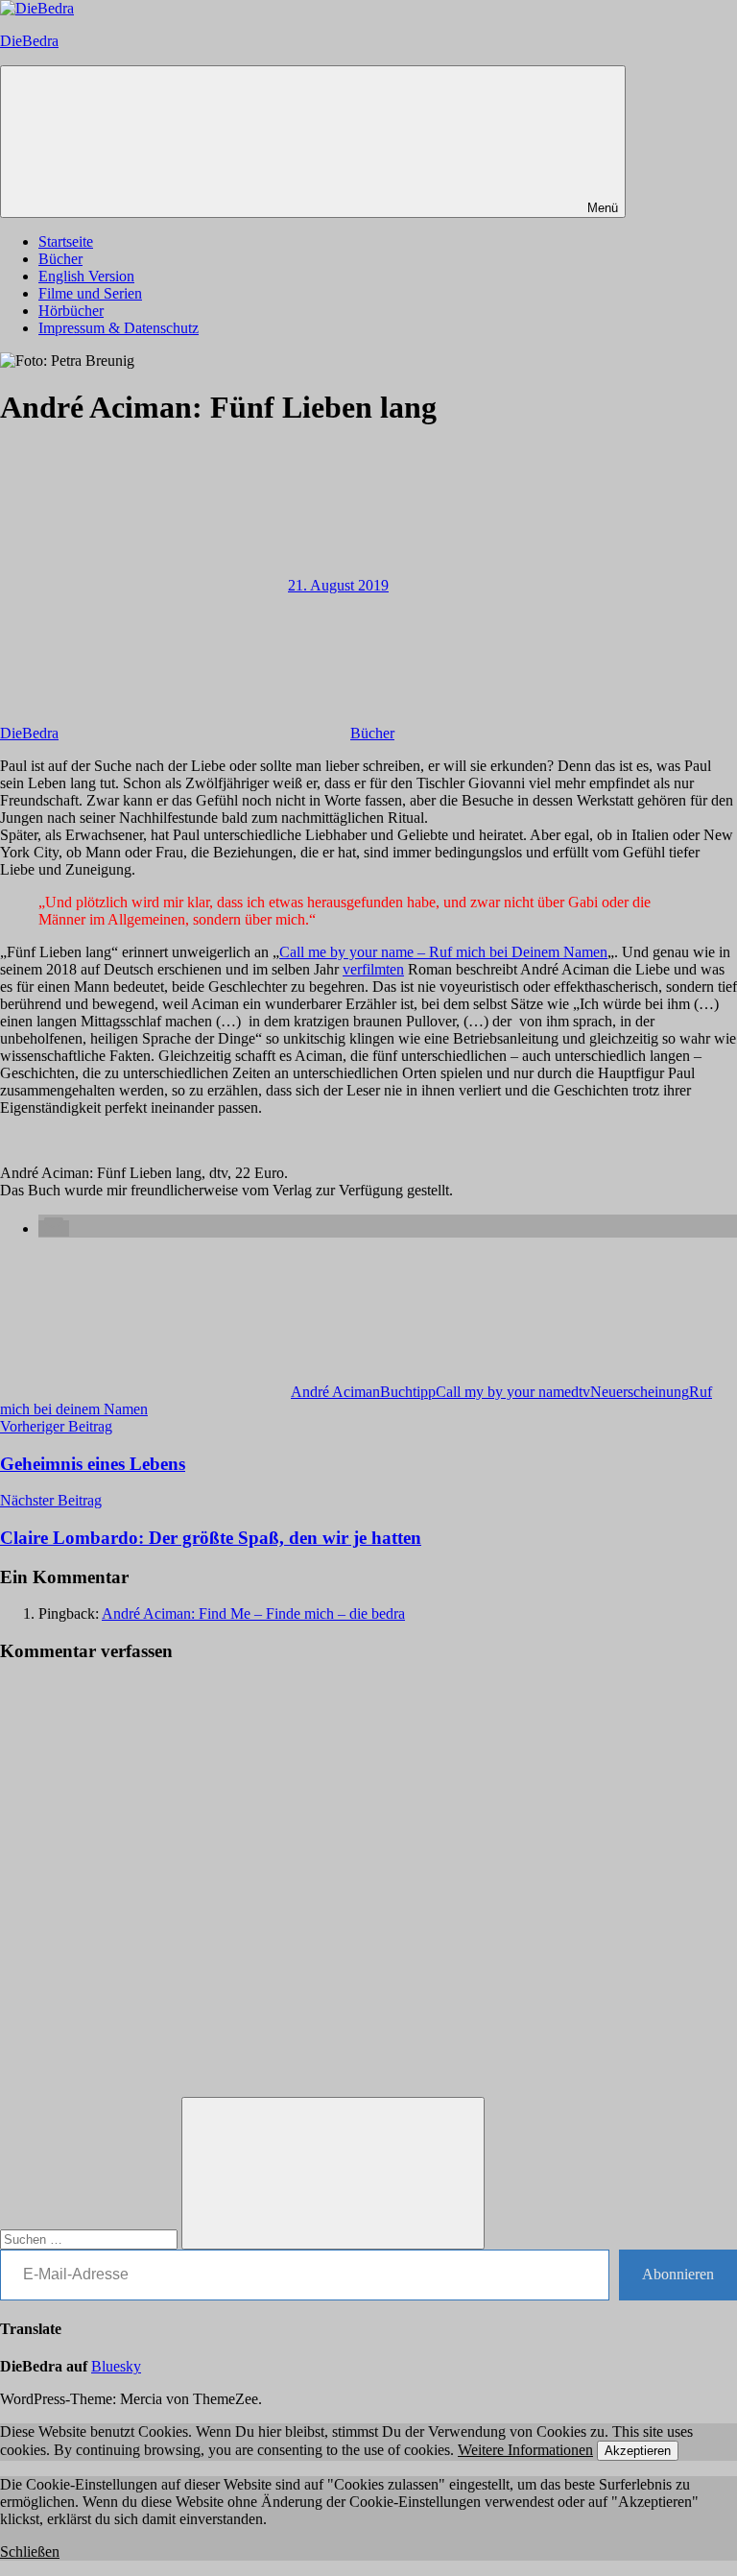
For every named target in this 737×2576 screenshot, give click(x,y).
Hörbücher (71, 311)
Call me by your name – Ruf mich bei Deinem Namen (443, 952)
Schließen (30, 2552)
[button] (54, 1228)
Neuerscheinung (640, 1392)
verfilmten (373, 969)
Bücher (60, 259)
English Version (86, 276)
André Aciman (335, 1392)
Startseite (66, 241)
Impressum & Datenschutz (119, 328)
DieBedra (29, 41)
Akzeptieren (638, 2451)
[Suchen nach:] (91, 2239)
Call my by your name (503, 1392)
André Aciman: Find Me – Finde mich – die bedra (253, 1613)
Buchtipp (408, 1392)
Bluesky (116, 2366)
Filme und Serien (90, 293)
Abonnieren (678, 2274)
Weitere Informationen (525, 2450)
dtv (581, 1392)
